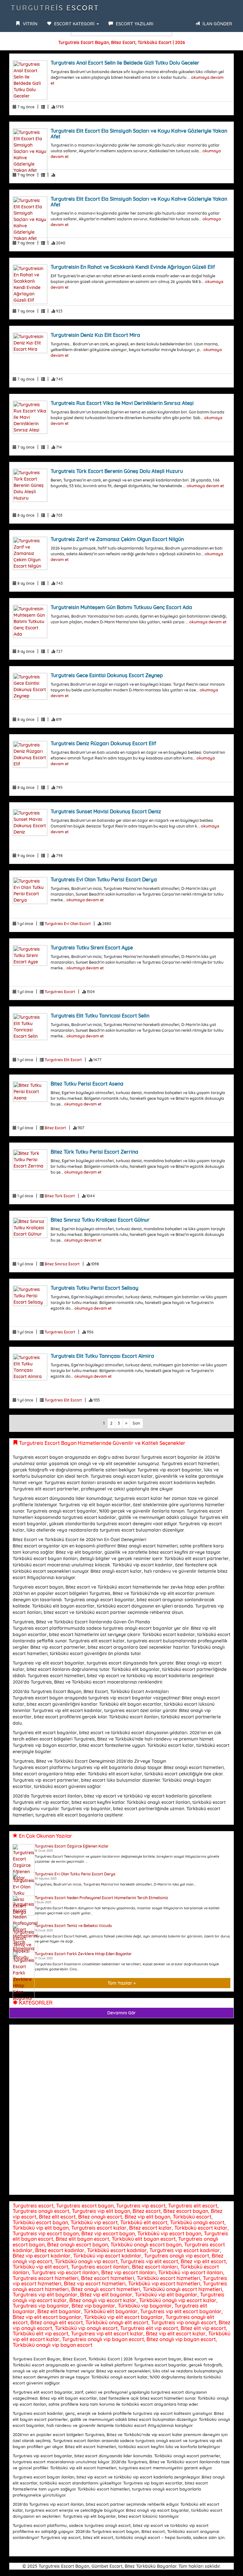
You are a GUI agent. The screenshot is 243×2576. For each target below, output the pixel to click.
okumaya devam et (205, 486)
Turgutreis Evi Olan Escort (68, 924)
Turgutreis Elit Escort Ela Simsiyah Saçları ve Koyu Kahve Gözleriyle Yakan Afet (139, 134)
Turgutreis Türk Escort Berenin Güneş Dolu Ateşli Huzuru (117, 471)
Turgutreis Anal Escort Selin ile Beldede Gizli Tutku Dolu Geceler (125, 63)
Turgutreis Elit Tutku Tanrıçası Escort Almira (102, 1356)
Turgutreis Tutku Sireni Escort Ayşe (92, 948)
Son (136, 1423)
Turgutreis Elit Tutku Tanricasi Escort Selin (100, 1016)
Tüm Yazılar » (122, 1983)
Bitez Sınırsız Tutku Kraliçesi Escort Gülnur (100, 1220)
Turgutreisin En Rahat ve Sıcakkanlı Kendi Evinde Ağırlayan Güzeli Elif (133, 267)
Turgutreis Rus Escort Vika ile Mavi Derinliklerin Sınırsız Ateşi (122, 403)
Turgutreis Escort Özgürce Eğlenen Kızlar (72, 1846)
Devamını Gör (121, 2013)
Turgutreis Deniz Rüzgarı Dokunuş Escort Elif (103, 743)
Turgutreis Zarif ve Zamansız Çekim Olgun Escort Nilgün (117, 539)
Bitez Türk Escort (60, 1196)
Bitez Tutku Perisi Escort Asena (87, 1084)
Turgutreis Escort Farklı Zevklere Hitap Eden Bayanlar (83, 1954)
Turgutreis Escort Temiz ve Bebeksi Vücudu (73, 1926)
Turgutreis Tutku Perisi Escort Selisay (94, 1288)
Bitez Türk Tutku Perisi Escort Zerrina (94, 1152)
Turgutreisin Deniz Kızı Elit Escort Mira (95, 335)
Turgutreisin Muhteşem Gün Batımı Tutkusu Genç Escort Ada (121, 607)
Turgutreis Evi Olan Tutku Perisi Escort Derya (104, 879)
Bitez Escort (55, 1128)
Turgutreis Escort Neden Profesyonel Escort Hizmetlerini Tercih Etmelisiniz (101, 1898)
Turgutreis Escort (55, 8)
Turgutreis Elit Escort (63, 1060)
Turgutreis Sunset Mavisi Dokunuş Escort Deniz (106, 811)
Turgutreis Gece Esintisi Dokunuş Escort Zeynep (107, 675)
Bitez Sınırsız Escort (62, 1264)
